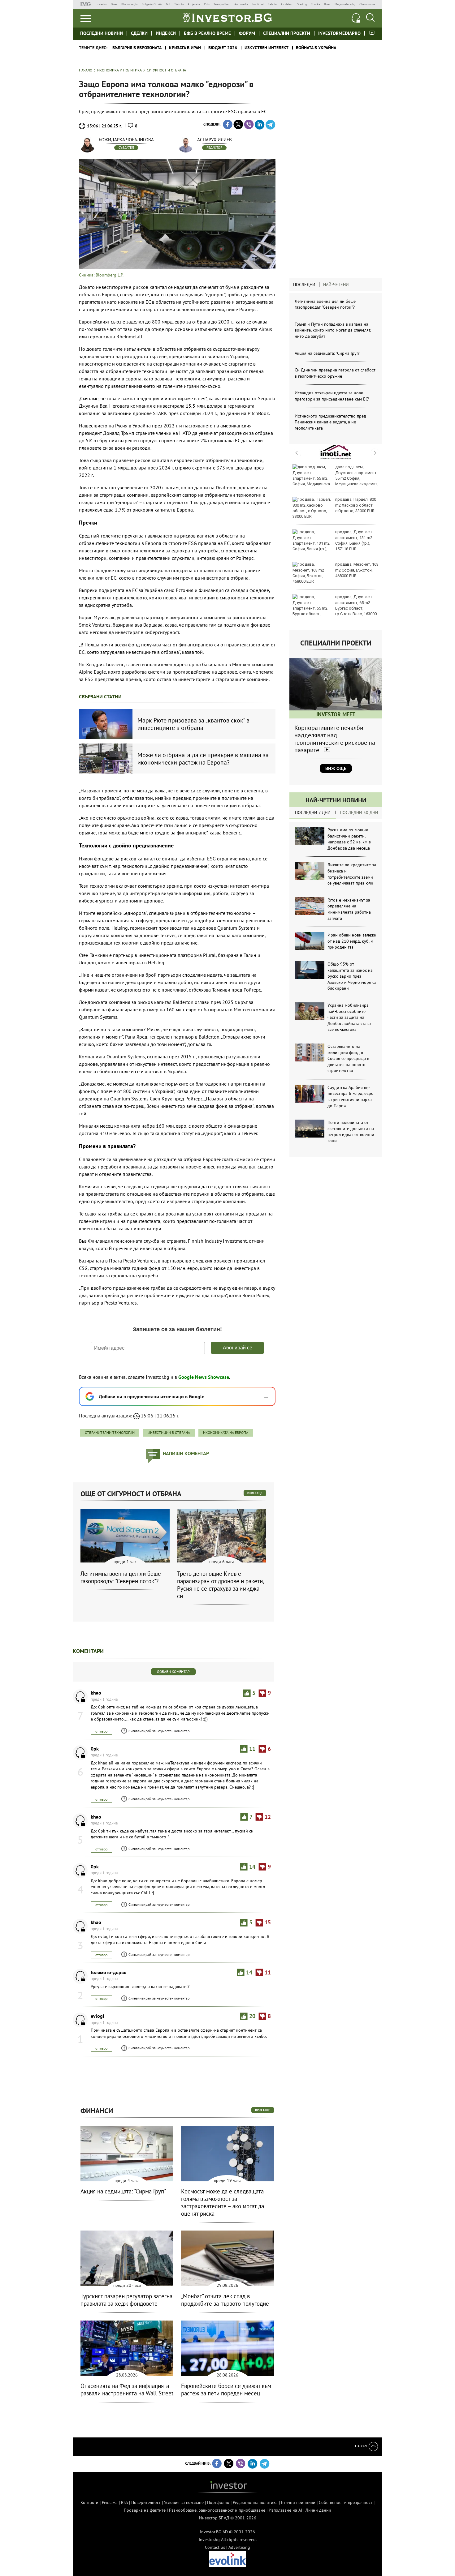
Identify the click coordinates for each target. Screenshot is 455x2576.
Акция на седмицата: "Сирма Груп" (327, 353)
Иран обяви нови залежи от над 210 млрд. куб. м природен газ (352, 941)
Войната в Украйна (316, 48)
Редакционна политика (255, 2502)
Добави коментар (173, 1672)
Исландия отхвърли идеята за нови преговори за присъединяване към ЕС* (332, 396)
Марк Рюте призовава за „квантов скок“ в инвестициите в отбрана (193, 724)
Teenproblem (222, 4)
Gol (168, 4)
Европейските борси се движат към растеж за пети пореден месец (226, 2390)
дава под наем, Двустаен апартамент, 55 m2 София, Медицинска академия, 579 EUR (336, 478)
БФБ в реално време (207, 33)
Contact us (215, 2547)
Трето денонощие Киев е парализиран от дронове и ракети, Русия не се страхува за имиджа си (220, 1585)
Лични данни (318, 2510)
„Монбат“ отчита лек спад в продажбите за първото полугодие (225, 2300)
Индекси (166, 33)
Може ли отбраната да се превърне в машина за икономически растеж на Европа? (203, 759)
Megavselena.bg (345, 4)
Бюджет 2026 (223, 48)
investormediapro (339, 33)
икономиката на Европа (226, 1432)
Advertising (239, 2547)
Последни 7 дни (313, 812)
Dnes (114, 4)
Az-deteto (287, 4)
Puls (207, 4)
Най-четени (336, 285)
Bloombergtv (130, 4)
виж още (255, 1493)
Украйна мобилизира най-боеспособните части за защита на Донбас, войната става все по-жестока (349, 1017)
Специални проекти (287, 33)
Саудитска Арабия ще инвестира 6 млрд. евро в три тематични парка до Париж (351, 1097)
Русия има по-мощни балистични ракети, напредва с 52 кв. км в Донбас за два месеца (349, 839)
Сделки (139, 33)
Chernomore (367, 4)
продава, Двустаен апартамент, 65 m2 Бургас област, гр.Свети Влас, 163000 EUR (335, 608)
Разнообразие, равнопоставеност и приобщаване (217, 2510)
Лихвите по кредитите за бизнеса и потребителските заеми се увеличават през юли (352, 874)
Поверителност (146, 2502)
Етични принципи (298, 2502)
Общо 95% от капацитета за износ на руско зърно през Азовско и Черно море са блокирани (352, 976)
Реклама (110, 2502)
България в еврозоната (137, 48)
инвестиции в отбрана (169, 1432)
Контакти (89, 2502)
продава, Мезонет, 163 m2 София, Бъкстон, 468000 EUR (357, 570)
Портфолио (218, 2502)
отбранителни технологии (110, 1432)
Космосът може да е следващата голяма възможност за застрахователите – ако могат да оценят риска (223, 2202)
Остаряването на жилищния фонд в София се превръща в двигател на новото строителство (348, 1058)
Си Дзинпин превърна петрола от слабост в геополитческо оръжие (335, 373)
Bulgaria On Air (152, 4)
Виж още (336, 768)
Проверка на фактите (145, 2510)
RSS (124, 2502)
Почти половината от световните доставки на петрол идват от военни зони (351, 1132)
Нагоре (362, 2446)
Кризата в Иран (185, 48)
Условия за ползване (184, 2502)
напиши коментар (186, 1453)
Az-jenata (194, 4)
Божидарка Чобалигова (126, 140)
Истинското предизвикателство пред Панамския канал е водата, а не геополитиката (330, 422)
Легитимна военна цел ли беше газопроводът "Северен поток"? (325, 304)
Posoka (315, 4)
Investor (102, 4)
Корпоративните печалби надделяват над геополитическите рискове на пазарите (335, 739)
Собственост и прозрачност (346, 2502)
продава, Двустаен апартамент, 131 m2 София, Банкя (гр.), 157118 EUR (354, 540)
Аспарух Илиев (214, 140)
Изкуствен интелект (266, 48)
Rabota (272, 4)
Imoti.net (258, 4)
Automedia (241, 4)
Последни (304, 285)
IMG (87, 4)
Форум (247, 33)
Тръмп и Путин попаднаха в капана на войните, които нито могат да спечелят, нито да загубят (333, 330)
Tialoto (179, 4)
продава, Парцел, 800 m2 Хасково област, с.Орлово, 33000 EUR (356, 505)
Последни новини (102, 33)
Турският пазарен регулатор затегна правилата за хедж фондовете (126, 2300)
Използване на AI (285, 2510)
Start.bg (302, 4)
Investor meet (372, 33)
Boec (327, 4)
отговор (101, 1731)
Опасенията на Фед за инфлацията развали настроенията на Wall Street (127, 2390)
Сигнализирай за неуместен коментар (159, 1731)
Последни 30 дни (359, 812)
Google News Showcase (204, 1377)
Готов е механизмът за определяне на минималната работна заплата (349, 909)
